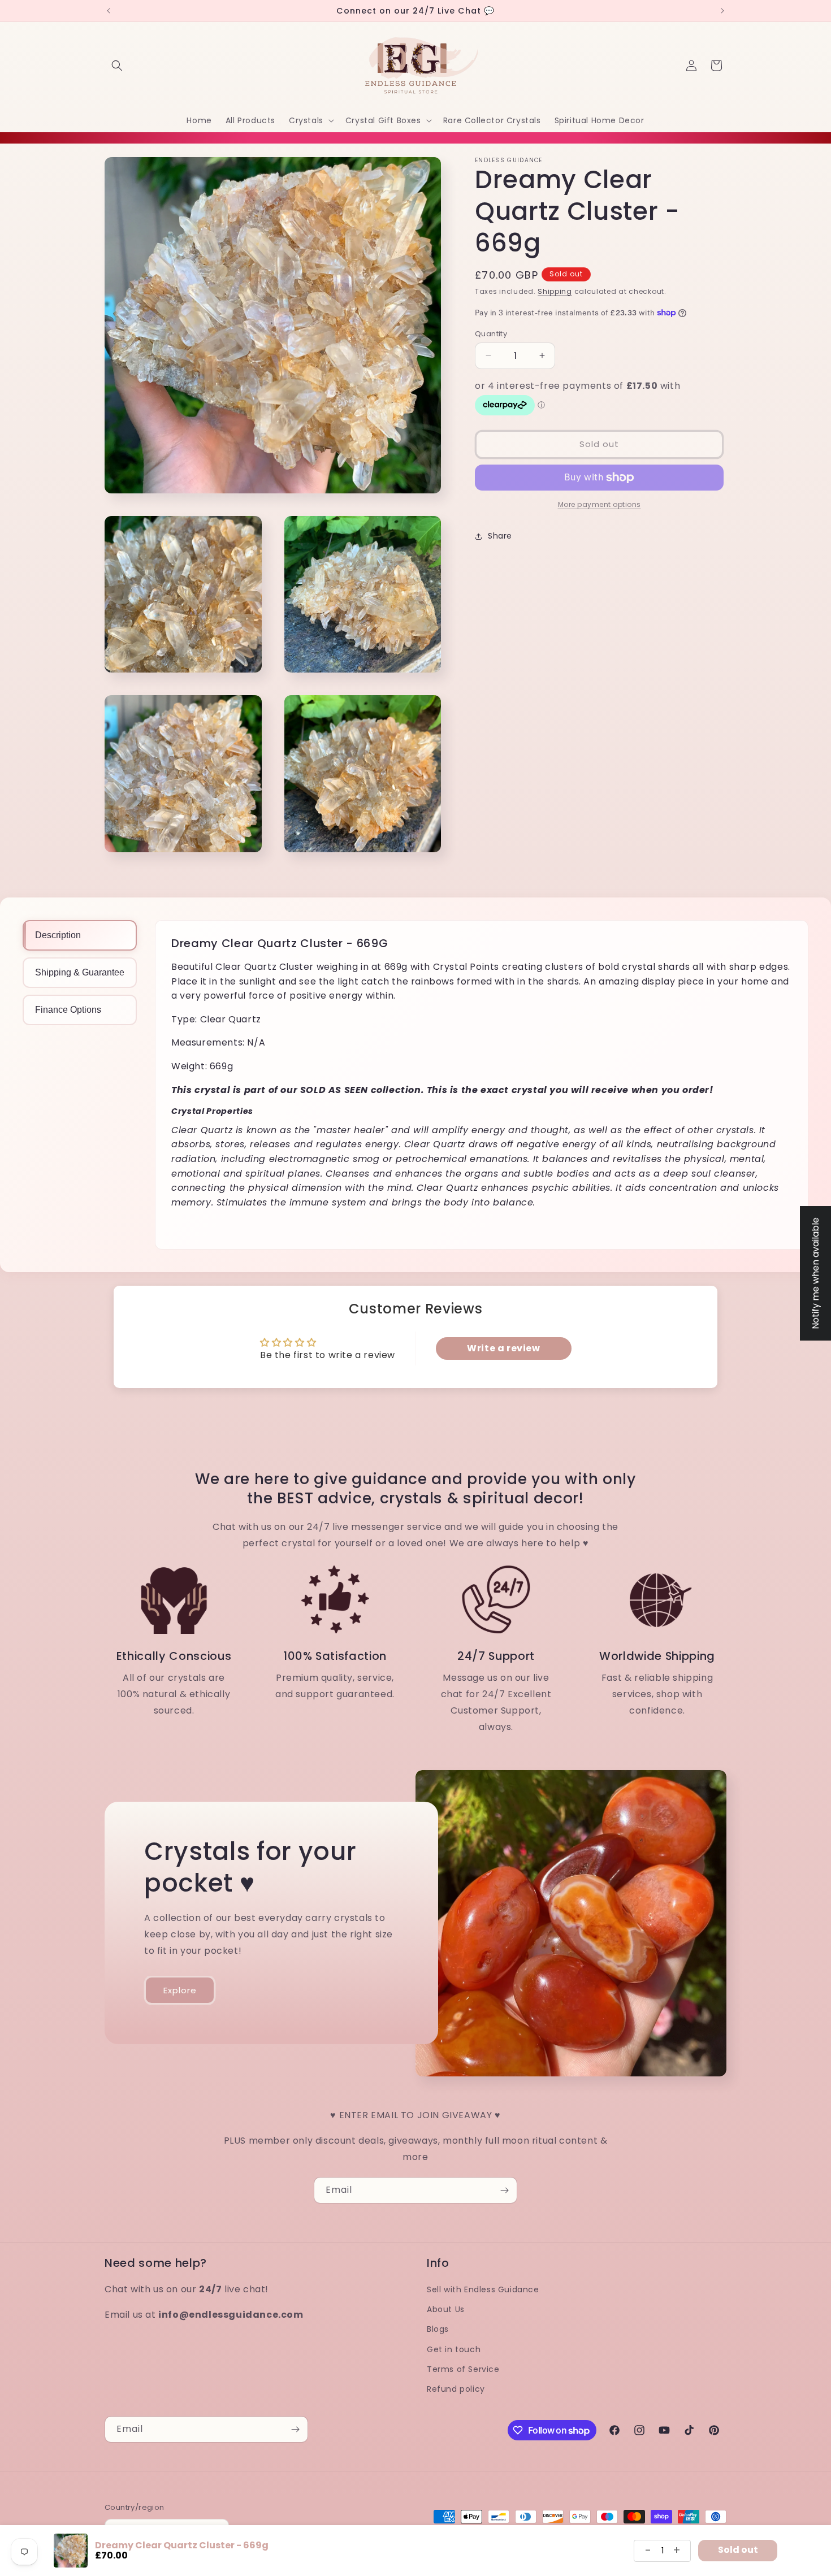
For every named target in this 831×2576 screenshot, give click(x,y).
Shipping (555, 291)
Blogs (438, 2329)
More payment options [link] (600, 504)
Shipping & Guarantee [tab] (80, 972)
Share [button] (500, 536)
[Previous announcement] (109, 11)
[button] (117, 66)
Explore (180, 1990)
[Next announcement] (722, 11)
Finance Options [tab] (68, 1010)
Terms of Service (463, 2369)
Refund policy (456, 2389)
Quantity (491, 333)
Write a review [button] (503, 1348)
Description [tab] (58, 935)
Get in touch (454, 2349)
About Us (446, 2309)
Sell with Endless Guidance (483, 2289)
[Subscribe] (504, 2190)
